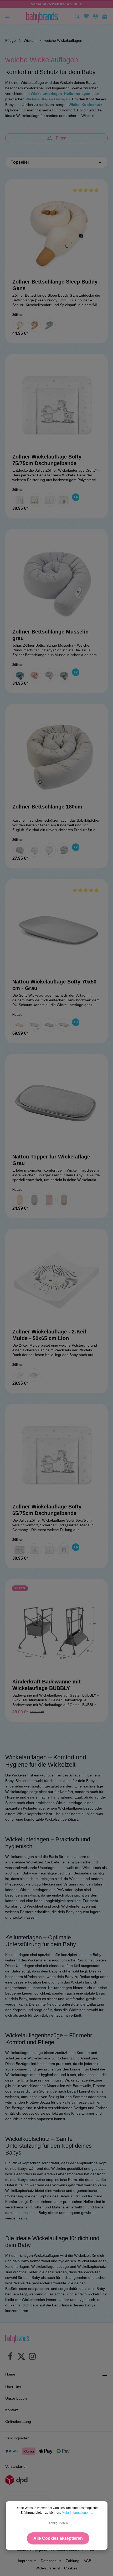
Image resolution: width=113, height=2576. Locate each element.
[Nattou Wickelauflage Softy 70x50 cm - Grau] (56, 930)
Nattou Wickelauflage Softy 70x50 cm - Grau (54, 985)
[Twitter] (21, 2357)
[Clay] (34, 1025)
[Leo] (64, 500)
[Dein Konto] (96, 16)
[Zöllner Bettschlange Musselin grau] (56, 580)
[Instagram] (32, 2357)
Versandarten (16, 2466)
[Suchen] (77, 16)
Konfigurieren (58, 2523)
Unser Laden (16, 2398)
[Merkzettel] (86, 16)
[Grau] (49, 675)
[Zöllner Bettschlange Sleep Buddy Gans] (56, 230)
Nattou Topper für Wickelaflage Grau (51, 1160)
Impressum (27, 2561)
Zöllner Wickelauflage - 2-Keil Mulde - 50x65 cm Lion (49, 1335)
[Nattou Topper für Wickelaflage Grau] (56, 1105)
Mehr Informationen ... (77, 2513)
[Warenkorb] (105, 16)
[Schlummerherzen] (49, 850)
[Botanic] (20, 1550)
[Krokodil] (49, 325)
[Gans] (20, 325)
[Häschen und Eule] (49, 500)
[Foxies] (34, 500)
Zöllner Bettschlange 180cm (47, 807)
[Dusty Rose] (34, 675)
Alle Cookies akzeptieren (58, 2538)
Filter (60, 138)
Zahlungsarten (17, 2438)
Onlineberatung (18, 2422)
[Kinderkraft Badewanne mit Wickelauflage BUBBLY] (56, 1630)
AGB (87, 2561)
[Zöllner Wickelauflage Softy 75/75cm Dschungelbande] (56, 405)
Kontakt (12, 2410)
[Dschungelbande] (20, 500)
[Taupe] (64, 1200)
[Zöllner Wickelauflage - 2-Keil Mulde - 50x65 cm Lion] (56, 1280)
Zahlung (73, 2561)
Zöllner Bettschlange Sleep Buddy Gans (55, 285)
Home (10, 2374)
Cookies (71, 2568)
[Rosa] (49, 1200)
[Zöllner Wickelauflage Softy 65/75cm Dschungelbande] (56, 1455)
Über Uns (13, 2387)
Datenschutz (51, 2561)
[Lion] (34, 1375)
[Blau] (20, 675)
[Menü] (7, 16)
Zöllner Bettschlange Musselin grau (50, 635)
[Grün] (64, 675)
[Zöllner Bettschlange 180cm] (56, 755)
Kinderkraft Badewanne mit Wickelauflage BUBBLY (47, 1685)
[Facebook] (10, 2357)
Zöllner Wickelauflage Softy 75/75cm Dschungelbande (47, 460)
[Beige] (20, 1025)
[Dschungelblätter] (20, 850)
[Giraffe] (34, 325)
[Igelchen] (20, 1375)
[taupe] (64, 850)
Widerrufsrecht (48, 2568)
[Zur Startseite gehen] (42, 16)
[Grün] (64, 1025)
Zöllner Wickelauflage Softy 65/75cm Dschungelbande (47, 1510)
